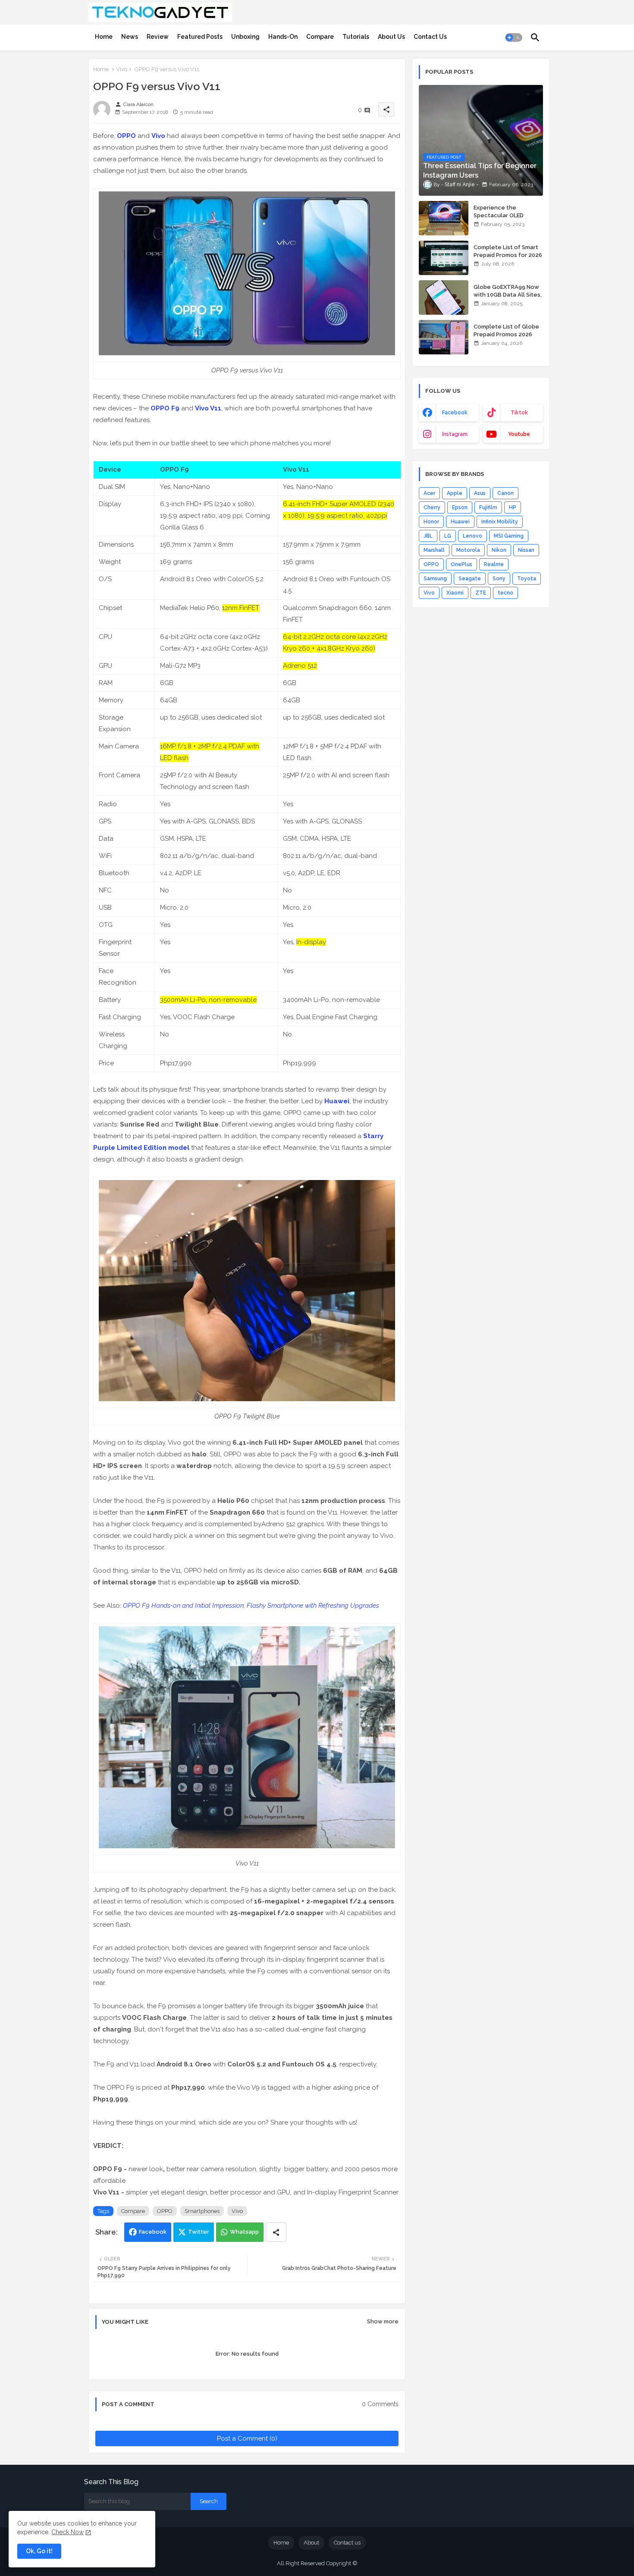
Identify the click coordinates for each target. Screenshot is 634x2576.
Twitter (199, 2232)
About (311, 2543)
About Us (391, 37)
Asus (480, 493)
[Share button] (276, 2232)
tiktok (519, 413)
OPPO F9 (165, 408)
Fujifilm (488, 507)
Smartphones (202, 2211)
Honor (431, 522)
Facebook (153, 2232)
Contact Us (430, 37)
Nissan (526, 550)
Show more (383, 2321)
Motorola (468, 550)
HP (513, 507)
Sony (499, 579)
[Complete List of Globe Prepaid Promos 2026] (444, 337)
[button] (514, 38)
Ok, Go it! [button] (39, 2551)
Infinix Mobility (500, 522)
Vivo (122, 69)
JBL (428, 536)
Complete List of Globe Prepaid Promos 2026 (506, 330)
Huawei (337, 1101)
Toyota (527, 579)
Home (104, 37)
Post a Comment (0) (247, 2438)
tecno (505, 593)
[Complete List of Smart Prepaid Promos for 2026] (444, 258)
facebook (455, 413)
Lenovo (472, 536)
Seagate (470, 579)
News (130, 37)
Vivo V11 (208, 408)
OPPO (126, 136)
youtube (519, 434)
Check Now (67, 2532)
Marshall (434, 550)
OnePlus (461, 564)
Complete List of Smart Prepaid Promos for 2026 (508, 251)
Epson (460, 507)
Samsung (435, 579)
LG (448, 536)
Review (158, 37)
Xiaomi (455, 593)
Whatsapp (244, 2232)
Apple (455, 493)
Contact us (347, 2543)
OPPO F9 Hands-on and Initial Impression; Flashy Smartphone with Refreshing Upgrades (251, 1606)
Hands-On (283, 37)
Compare (320, 37)
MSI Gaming (509, 536)
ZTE (481, 593)
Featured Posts (200, 37)
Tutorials (356, 37)
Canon (505, 493)
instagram (455, 434)
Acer (429, 493)
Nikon (499, 550)
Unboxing (245, 37)
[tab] (104, 37)
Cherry (432, 507)
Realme (494, 564)
